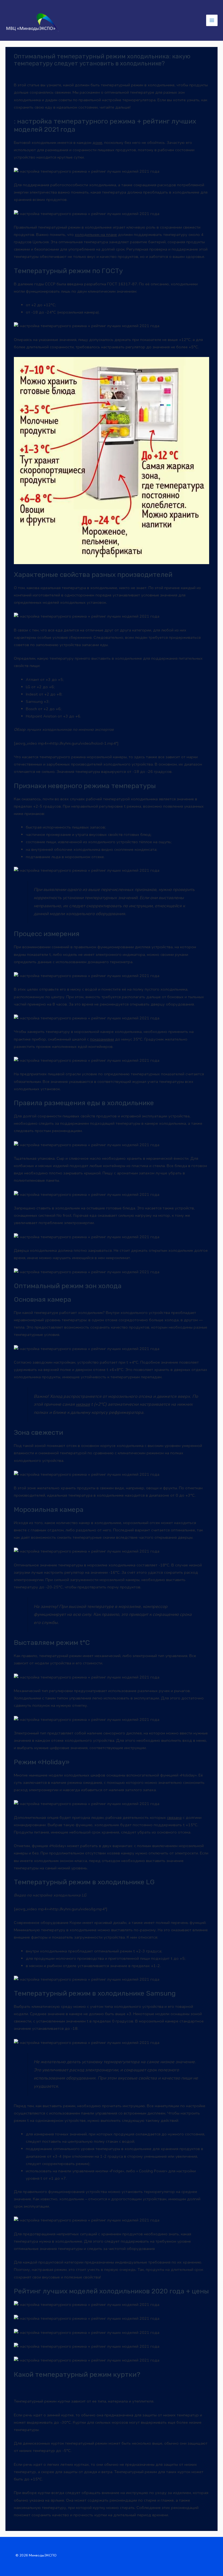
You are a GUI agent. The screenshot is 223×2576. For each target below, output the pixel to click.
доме (97, 143)
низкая (83, 1404)
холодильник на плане (96, 235)
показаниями (102, 1039)
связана (174, 1818)
